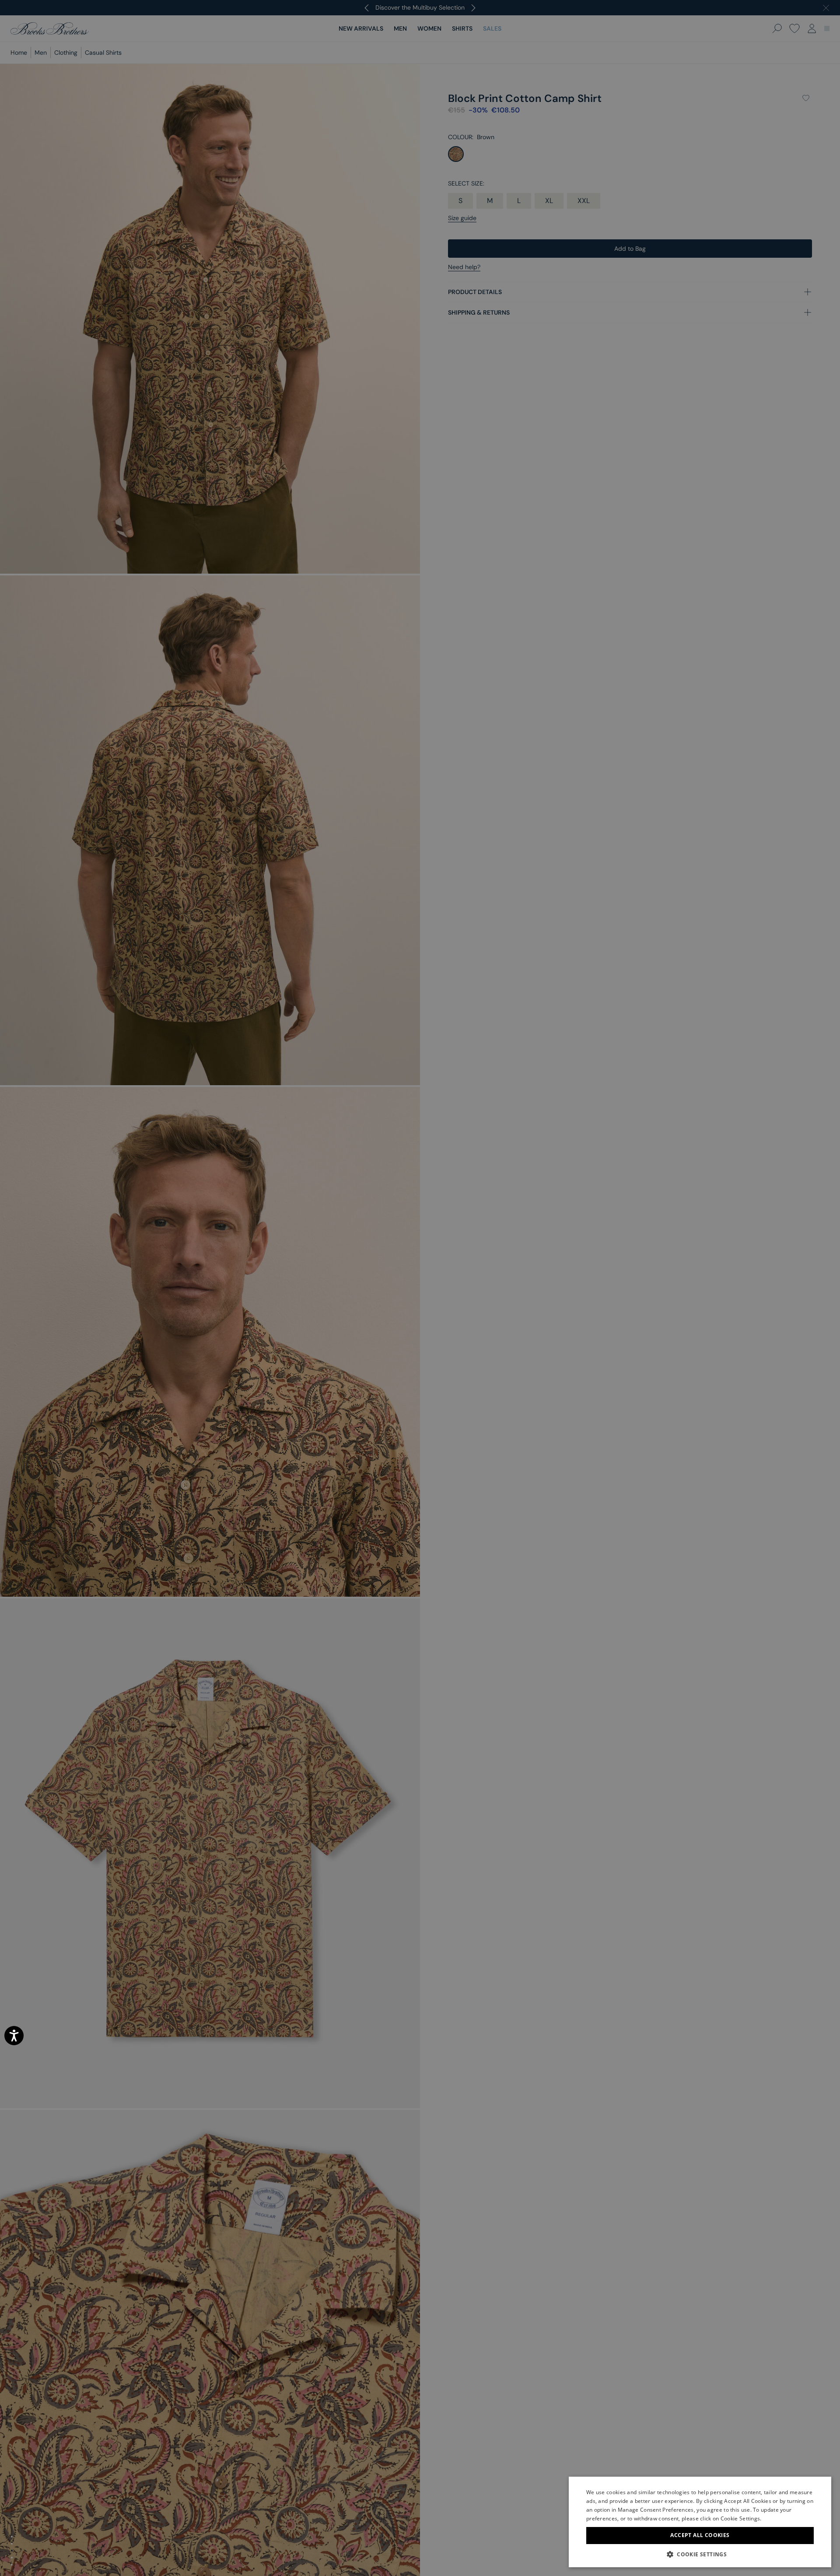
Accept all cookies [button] (700, 2535)
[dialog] (420, 1288)
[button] (700, 2554)
